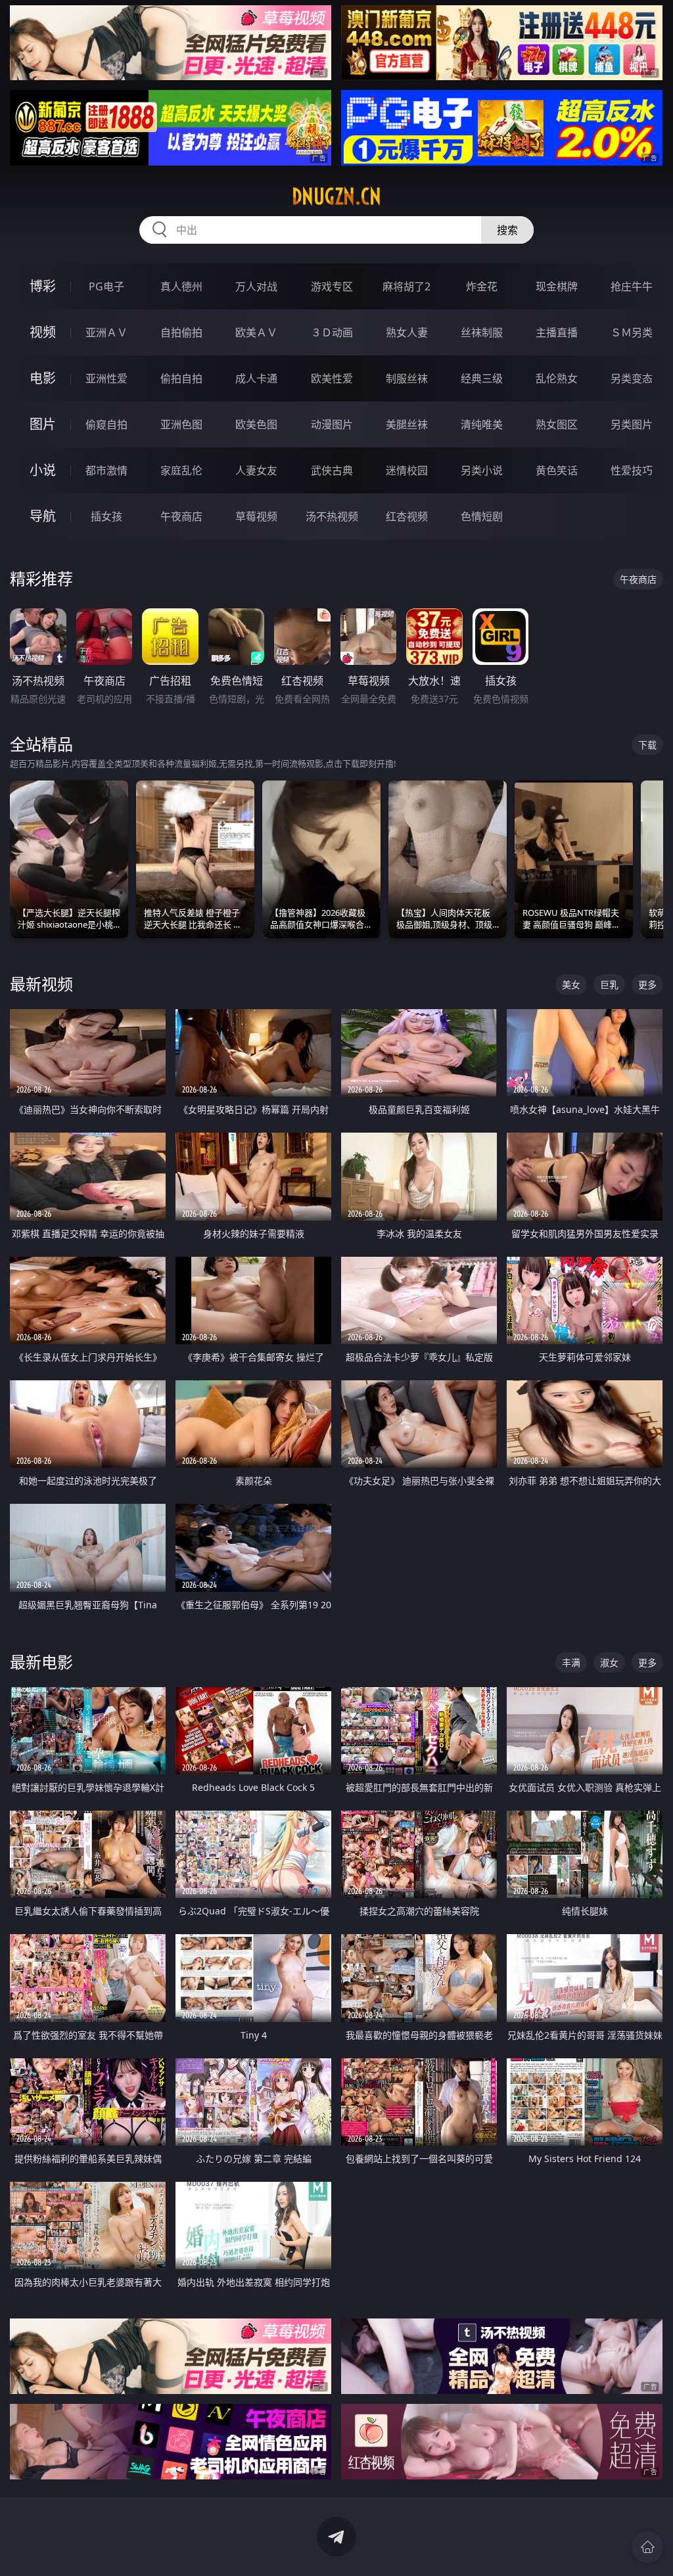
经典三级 (482, 378)
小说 (43, 470)
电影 (43, 378)
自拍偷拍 (181, 332)
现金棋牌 (557, 286)
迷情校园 (407, 470)
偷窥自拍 (106, 424)
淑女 (609, 1662)
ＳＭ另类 (632, 332)
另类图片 (632, 424)
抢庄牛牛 (632, 286)
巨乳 (609, 984)
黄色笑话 (557, 470)
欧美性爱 (332, 378)
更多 (647, 984)
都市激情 (106, 470)
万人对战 (256, 286)
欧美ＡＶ (256, 332)
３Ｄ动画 (332, 332)
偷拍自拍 (181, 378)
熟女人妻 (407, 332)
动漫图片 (332, 424)
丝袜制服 (482, 332)
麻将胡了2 (406, 286)
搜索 (507, 230)
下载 (647, 745)
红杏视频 (407, 516)
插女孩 (106, 516)
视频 (43, 332)
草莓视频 (256, 516)
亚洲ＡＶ (106, 332)
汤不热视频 (332, 516)
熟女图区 (557, 424)
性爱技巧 (632, 470)
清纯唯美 (482, 424)
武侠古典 (332, 470)
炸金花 (482, 286)
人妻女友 (256, 470)
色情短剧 (482, 516)
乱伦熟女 (557, 378)
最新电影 (41, 1662)
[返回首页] (647, 2547)
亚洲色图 (181, 424)
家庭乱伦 (181, 470)
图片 (43, 424)
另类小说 (482, 470)
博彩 (43, 286)
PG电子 (106, 286)
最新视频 (41, 984)
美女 (571, 984)
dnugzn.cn (336, 196)
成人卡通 (256, 378)
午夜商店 (181, 516)
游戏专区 (332, 286)
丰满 (571, 1662)
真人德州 (181, 286)
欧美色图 (256, 424)
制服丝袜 (407, 378)
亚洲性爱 (106, 378)
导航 (43, 516)
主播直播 (557, 332)
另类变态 (632, 378)
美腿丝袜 (407, 424)
